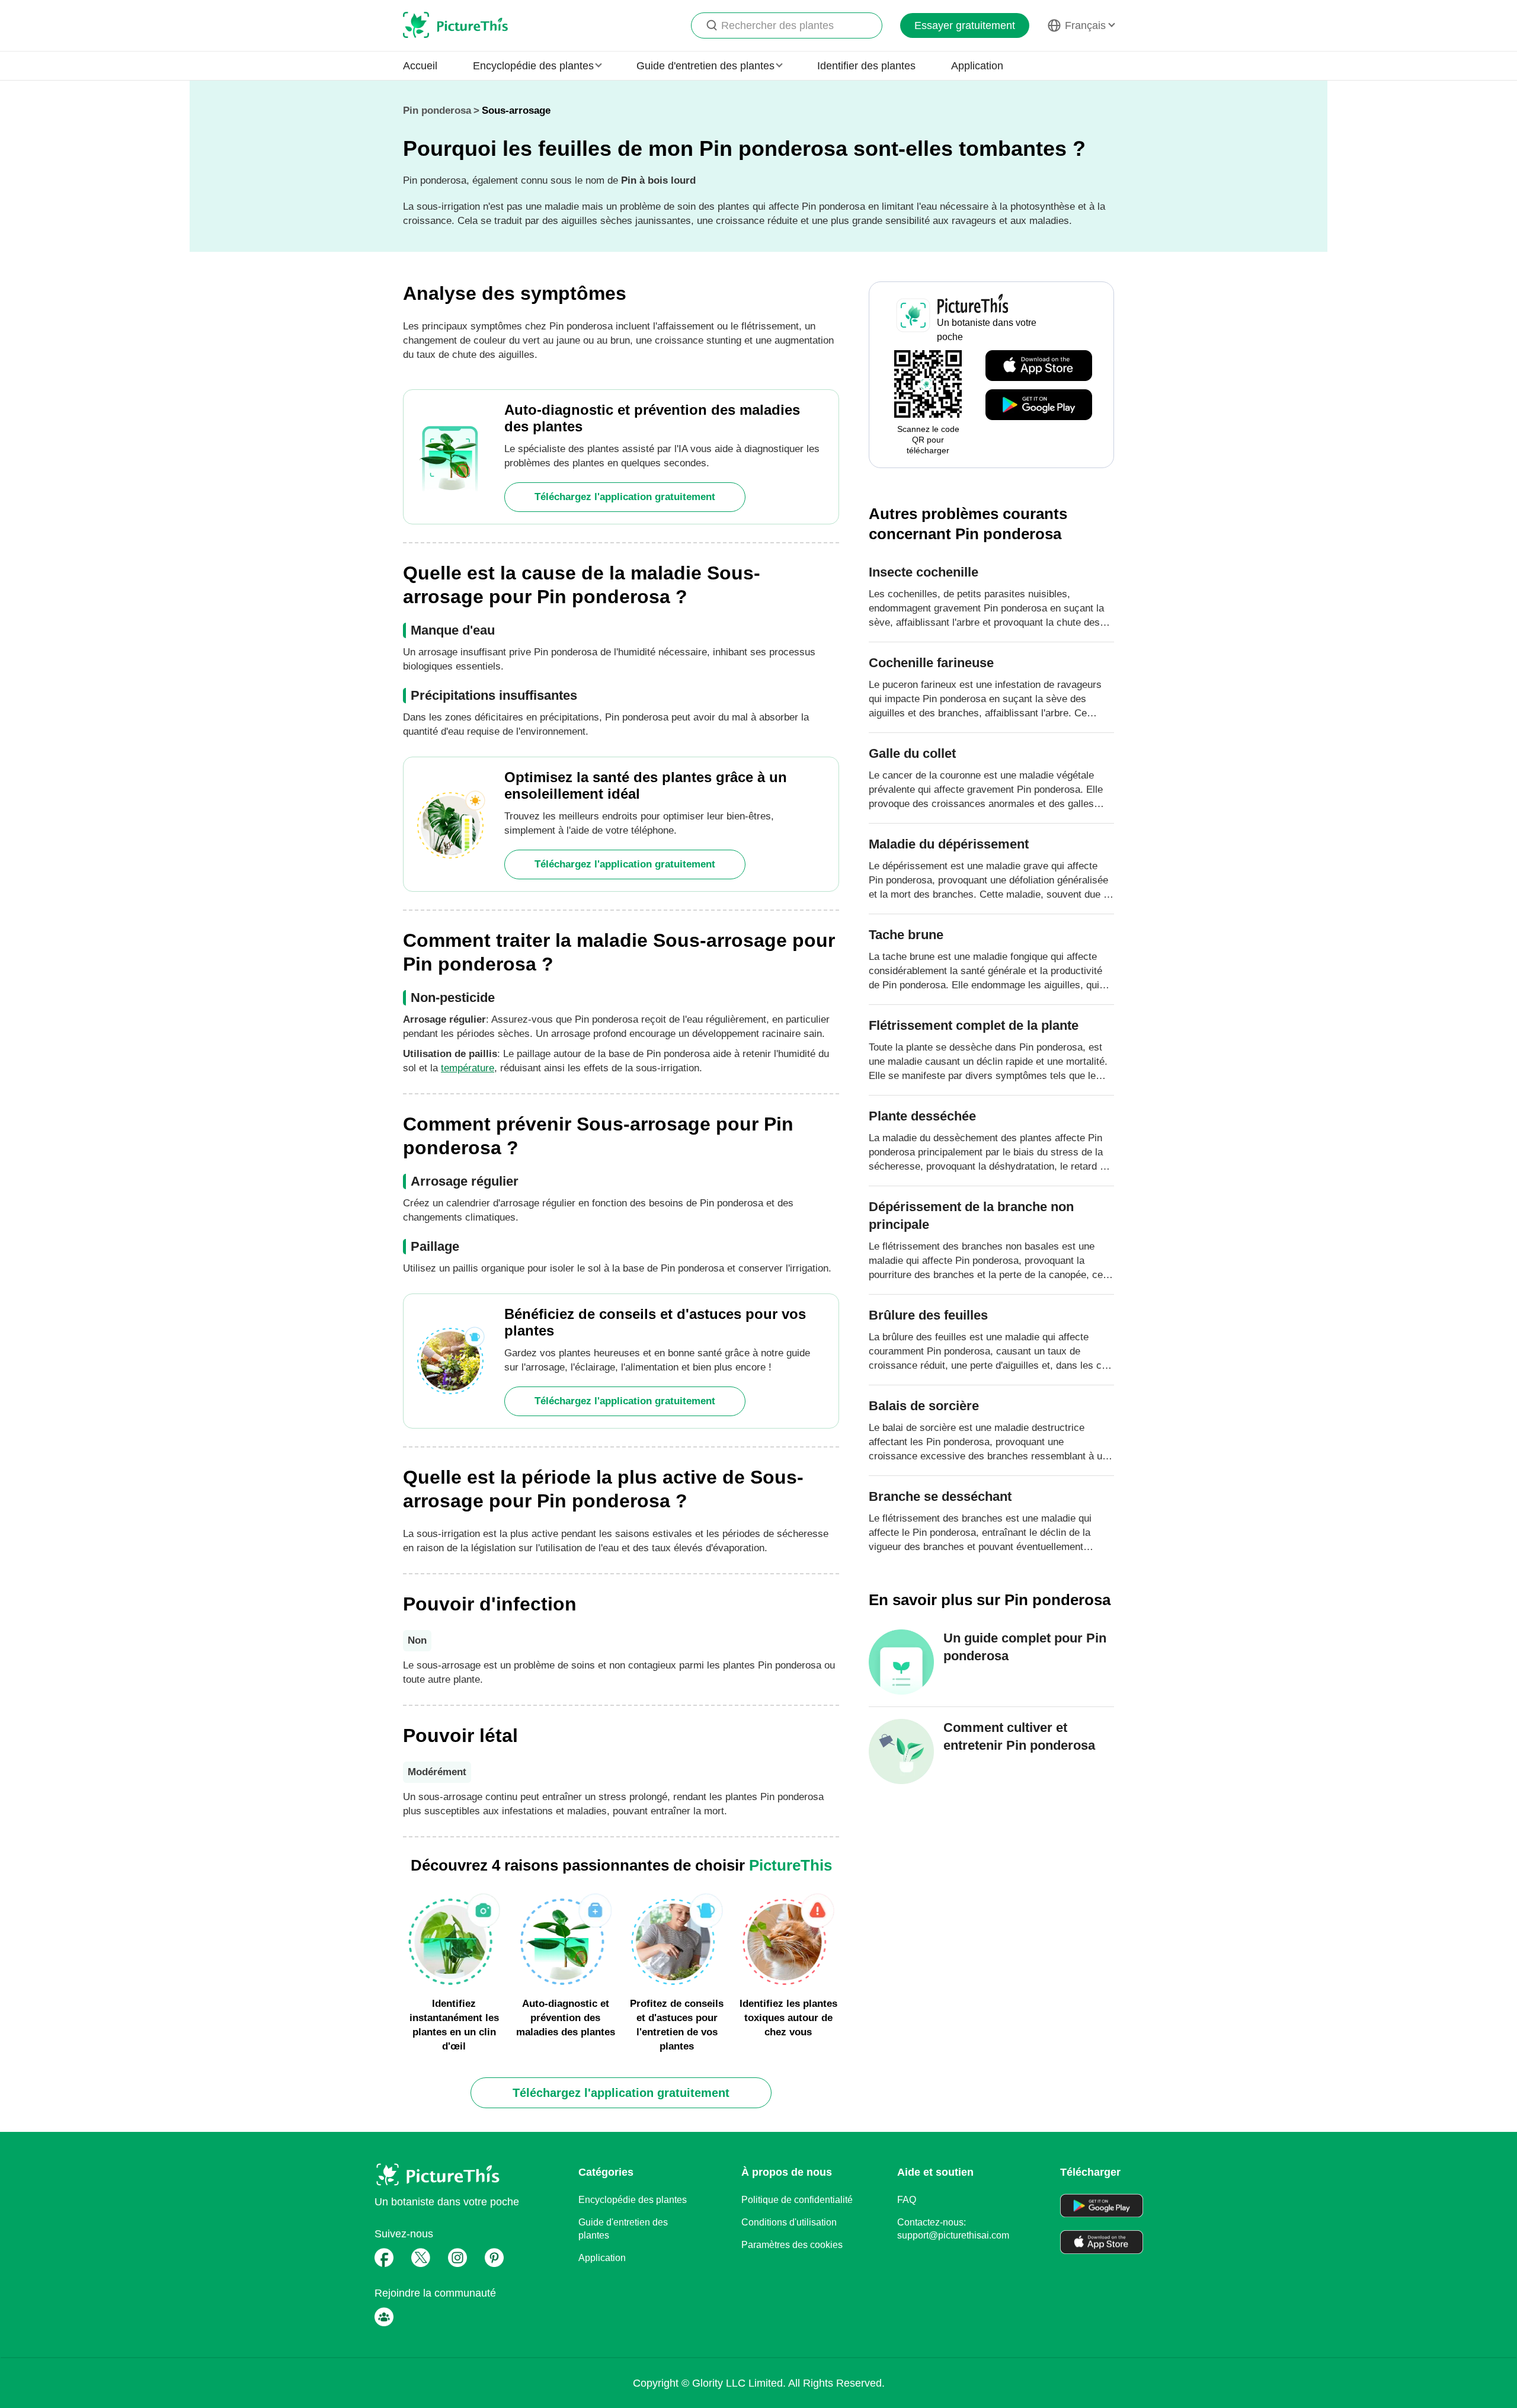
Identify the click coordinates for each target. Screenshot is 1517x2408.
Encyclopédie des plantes (633, 2200)
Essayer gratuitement (965, 25)
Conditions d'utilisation (789, 2222)
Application (977, 66)
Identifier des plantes (866, 66)
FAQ (907, 2200)
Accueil (420, 66)
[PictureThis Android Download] (1039, 405)
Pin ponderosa (437, 111)
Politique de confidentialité (797, 2200)
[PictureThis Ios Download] (1039, 366)
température (468, 1068)
